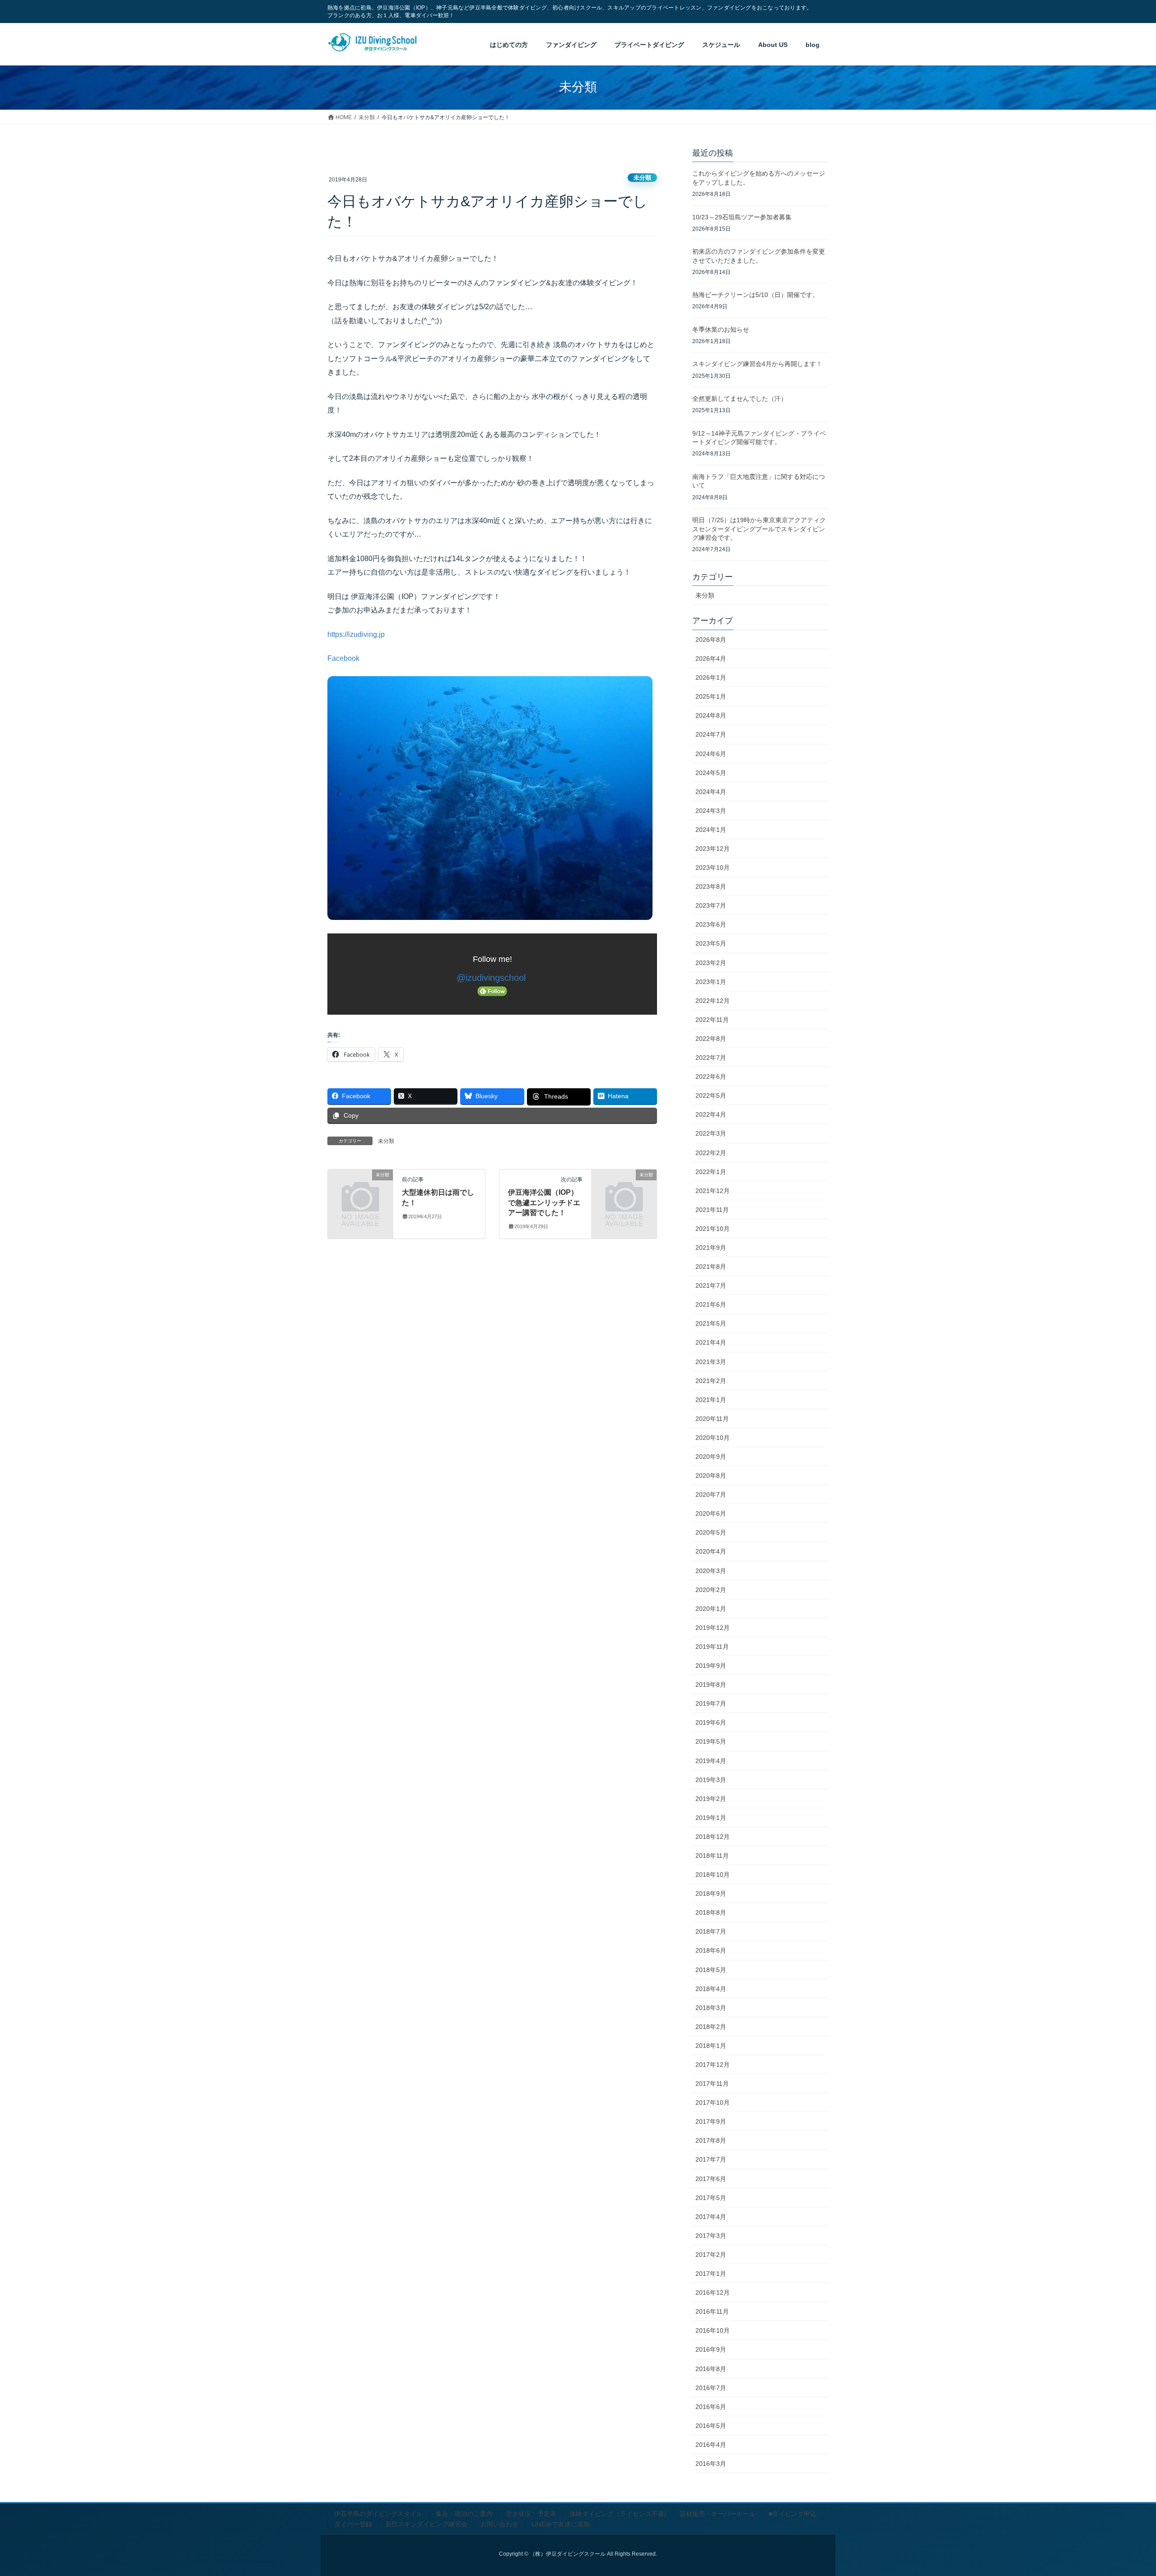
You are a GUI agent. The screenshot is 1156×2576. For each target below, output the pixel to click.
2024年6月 (711, 754)
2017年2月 (711, 2255)
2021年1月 (711, 1400)
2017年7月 (711, 2159)
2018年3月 (711, 2008)
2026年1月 (711, 678)
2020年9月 (711, 1457)
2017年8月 (711, 2140)
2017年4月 (711, 2217)
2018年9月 (711, 1894)
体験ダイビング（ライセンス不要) (618, 2514)
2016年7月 (711, 2388)
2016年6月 (711, 2407)
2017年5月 (711, 2198)
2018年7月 (711, 1931)
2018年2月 (711, 2027)
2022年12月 (713, 1001)
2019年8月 (711, 1685)
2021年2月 (711, 1381)
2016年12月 (713, 2293)
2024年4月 (711, 792)
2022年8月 (711, 1039)
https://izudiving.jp (356, 634)
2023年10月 (713, 868)
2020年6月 (711, 1513)
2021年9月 (711, 1248)
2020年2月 (711, 1590)
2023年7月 (711, 905)
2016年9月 (711, 2349)
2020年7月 (711, 1495)
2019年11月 (712, 1647)
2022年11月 (712, 1020)
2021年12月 (713, 1191)
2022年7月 (711, 1058)
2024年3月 (711, 811)
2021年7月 (711, 1286)
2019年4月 (711, 1761)
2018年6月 (711, 1950)
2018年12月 (713, 1837)
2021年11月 (712, 1210)
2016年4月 (711, 2445)
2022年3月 (711, 1133)
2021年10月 (713, 1229)
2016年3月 (711, 2464)
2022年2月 (711, 1153)
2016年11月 (712, 2311)
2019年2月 (711, 1799)
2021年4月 (711, 1342)
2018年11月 (712, 1856)
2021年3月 (711, 1362)
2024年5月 (711, 773)
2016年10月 (713, 2330)
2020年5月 (711, 1532)
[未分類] (360, 1189)
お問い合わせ (499, 2524)
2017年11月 (712, 2084)
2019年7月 (711, 1703)
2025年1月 (711, 696)
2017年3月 (711, 2236)
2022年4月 (711, 1114)
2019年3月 (711, 1780)
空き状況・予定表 (531, 2514)
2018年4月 (711, 1989)
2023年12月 (713, 849)
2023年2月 (711, 963)
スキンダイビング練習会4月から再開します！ (757, 364)
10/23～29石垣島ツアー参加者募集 (742, 217)
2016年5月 (711, 2426)
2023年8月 (711, 887)
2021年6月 (711, 1304)
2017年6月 (711, 2179)
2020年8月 (711, 1476)
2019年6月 (711, 1722)
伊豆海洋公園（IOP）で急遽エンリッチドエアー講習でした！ (544, 1202)
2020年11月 (712, 1419)
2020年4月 (711, 1551)
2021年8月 (711, 1267)
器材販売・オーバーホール (718, 2514)
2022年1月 (711, 1172)
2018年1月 (711, 2046)
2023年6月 (711, 924)
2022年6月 (711, 1077)
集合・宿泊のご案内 (464, 2514)
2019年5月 (711, 1741)
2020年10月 (713, 1438)
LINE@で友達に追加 (561, 2524)
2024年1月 (711, 830)
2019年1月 (711, 1818)
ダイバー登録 (353, 2524)
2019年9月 (711, 1666)
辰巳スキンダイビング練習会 (426, 2524)
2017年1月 (711, 2274)
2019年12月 (713, 1628)
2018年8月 (711, 1912)
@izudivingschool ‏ (492, 978)
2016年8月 (711, 2369)
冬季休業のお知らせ (721, 330)
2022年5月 (711, 1095)
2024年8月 (711, 715)
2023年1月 (711, 982)
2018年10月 (713, 1875)
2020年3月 (711, 1571)
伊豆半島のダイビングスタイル (378, 2514)
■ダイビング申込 (792, 2514)
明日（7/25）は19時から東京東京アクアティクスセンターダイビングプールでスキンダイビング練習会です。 (759, 529)
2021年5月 (711, 1323)
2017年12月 (713, 2065)
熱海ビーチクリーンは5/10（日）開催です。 (755, 295)
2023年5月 (711, 943)
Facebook (343, 658)
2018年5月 (711, 1970)
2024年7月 (711, 734)
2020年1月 (711, 1609)
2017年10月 (713, 2103)
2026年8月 (711, 640)
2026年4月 (711, 659)
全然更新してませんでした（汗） (740, 399)
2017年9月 (711, 2121)
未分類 (642, 178)
